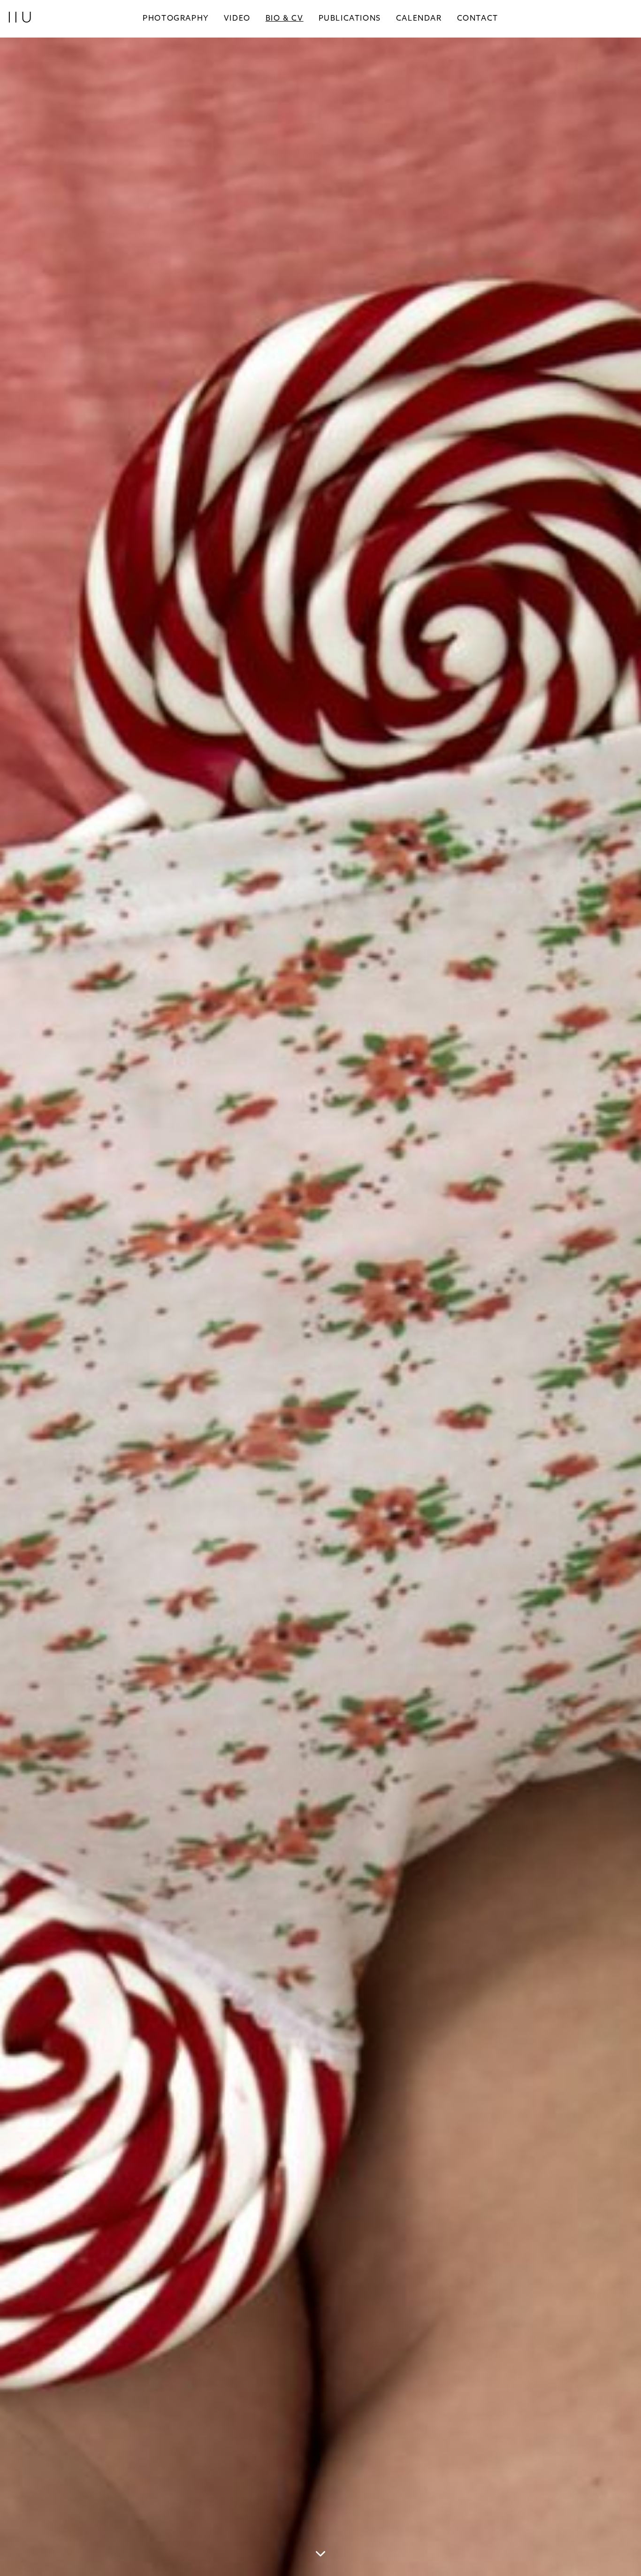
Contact (478, 19)
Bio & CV (285, 19)
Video (237, 19)
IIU (21, 19)
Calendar (419, 19)
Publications (350, 19)
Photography (176, 19)
